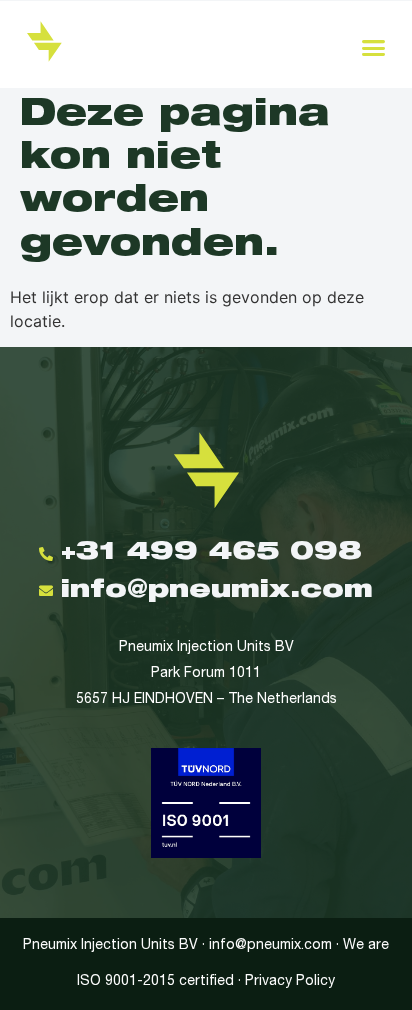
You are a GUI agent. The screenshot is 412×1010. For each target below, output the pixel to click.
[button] (374, 47)
